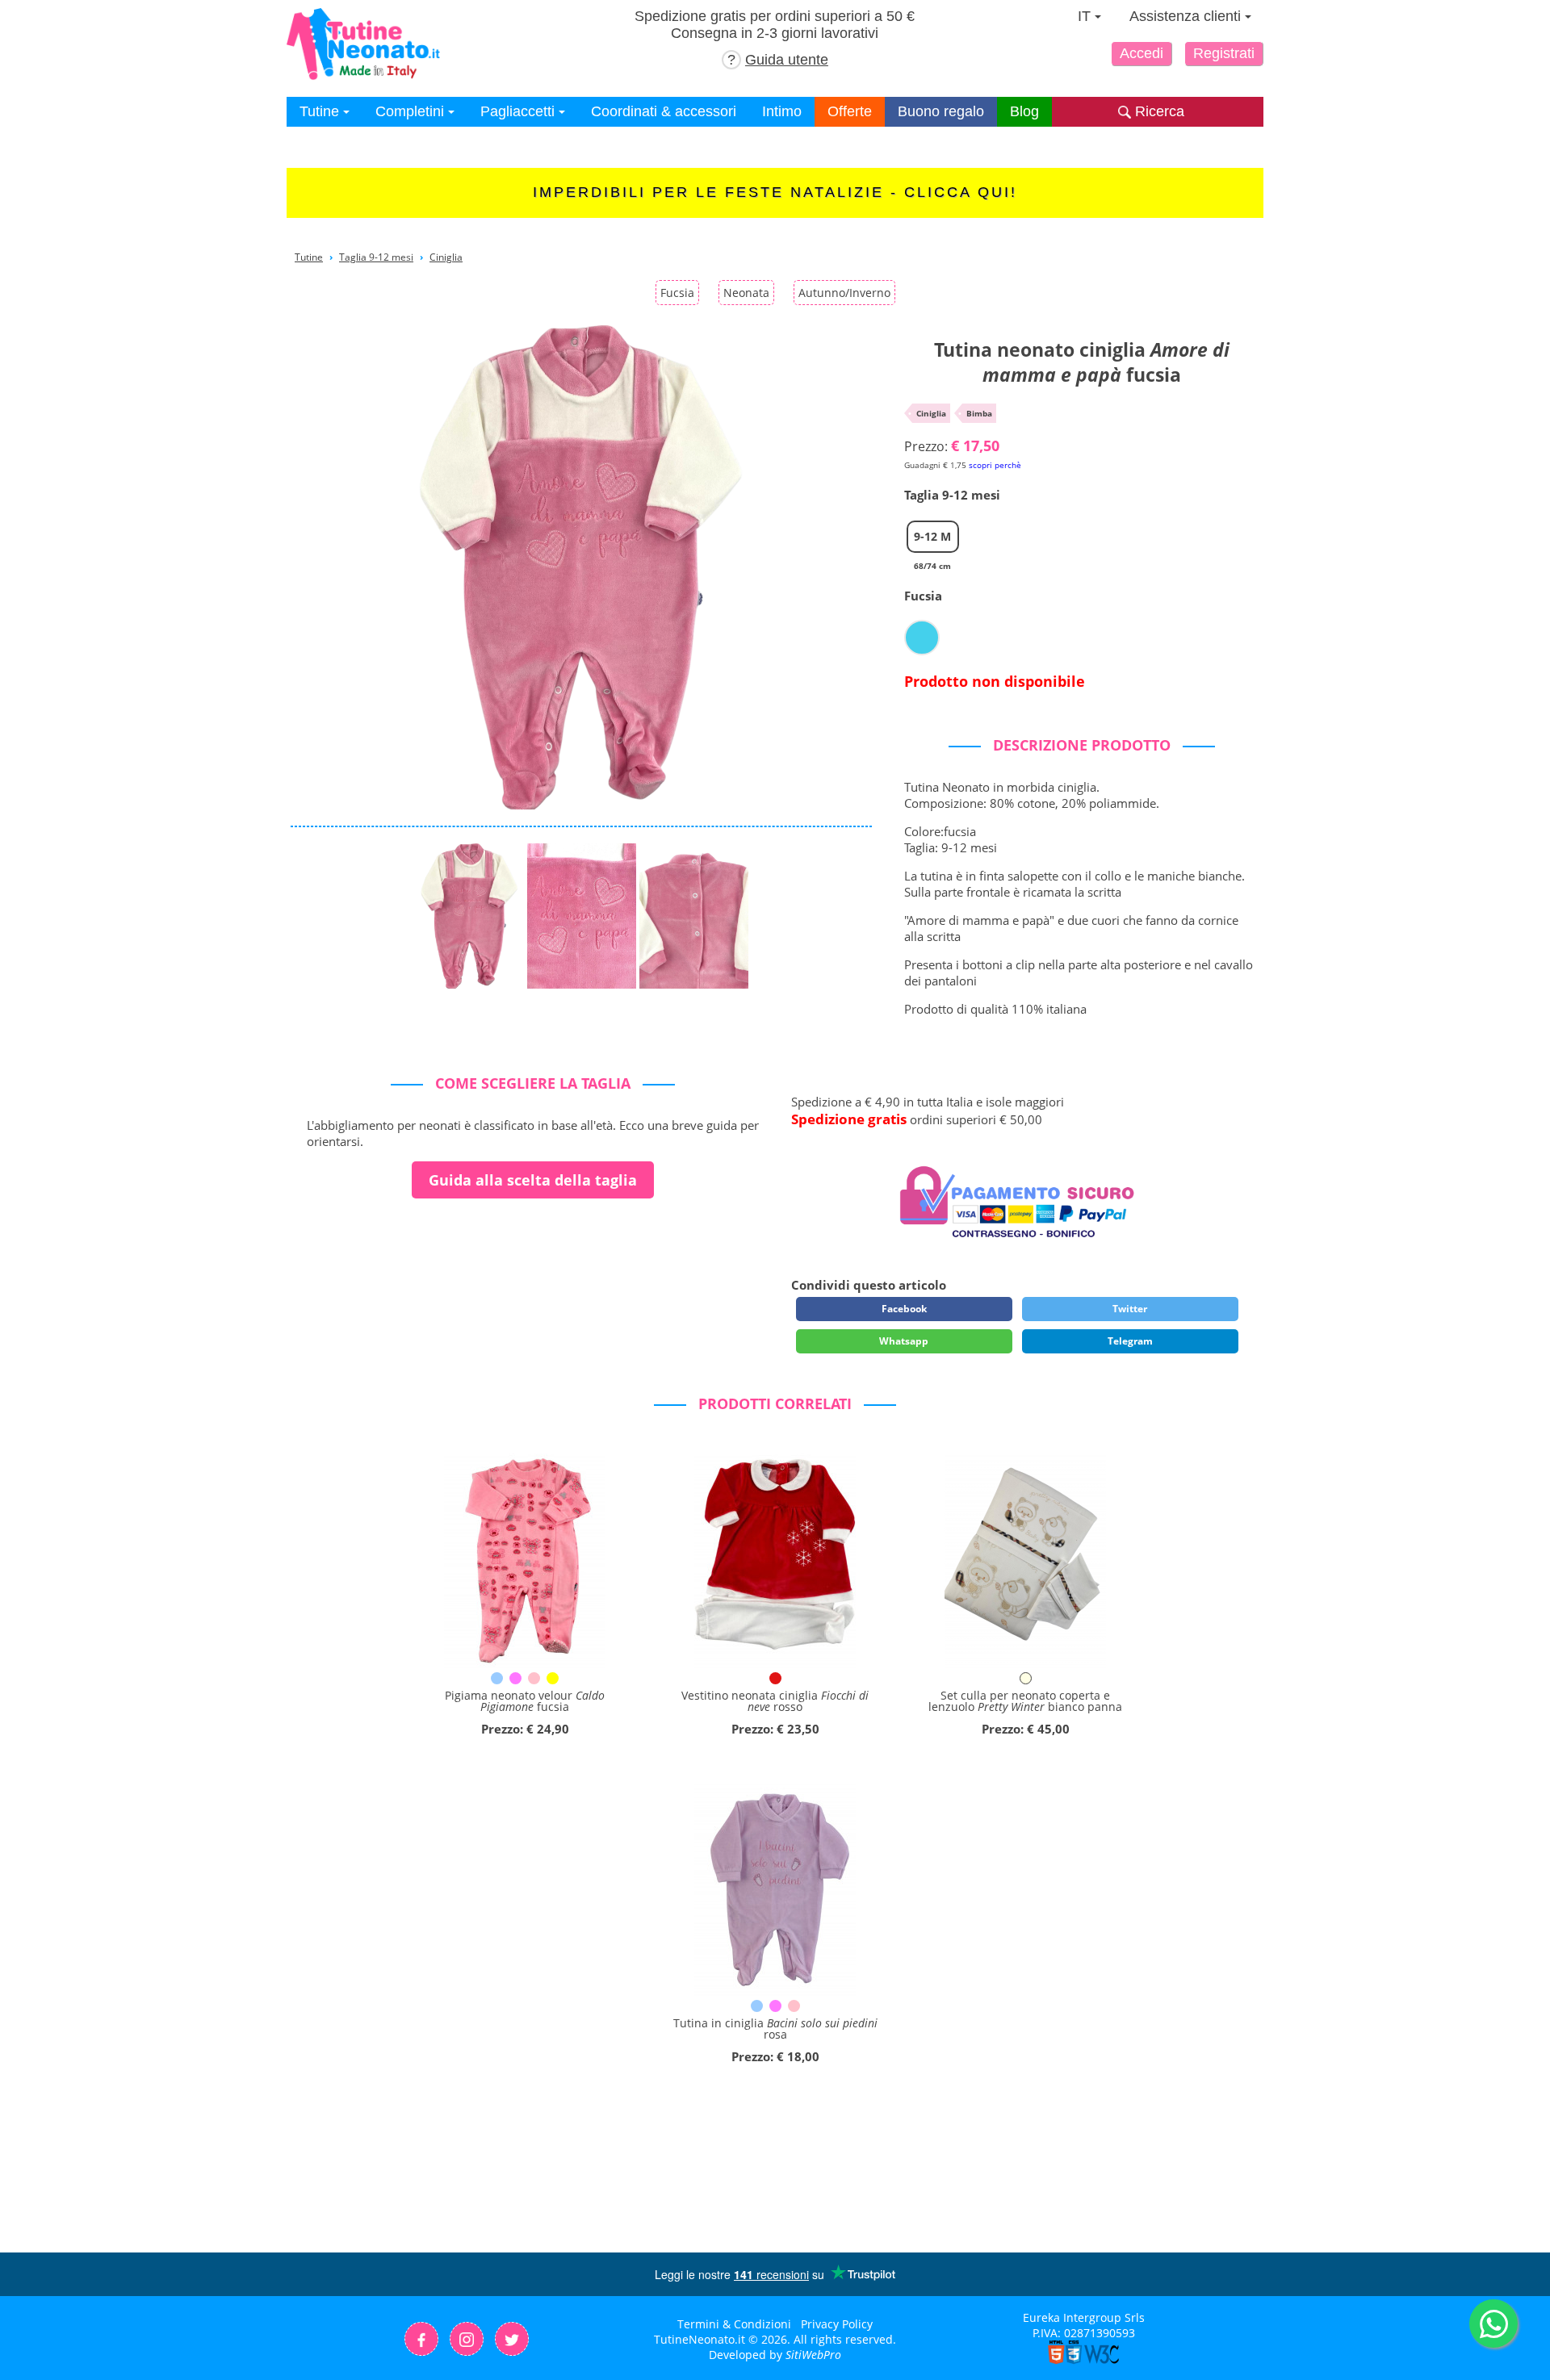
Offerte (850, 111)
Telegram (1130, 1341)
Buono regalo (941, 111)
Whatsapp (904, 1341)
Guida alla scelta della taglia (533, 1180)
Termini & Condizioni (734, 2324)
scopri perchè (995, 465)
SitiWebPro (813, 2355)
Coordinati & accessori (664, 111)
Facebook (904, 1309)
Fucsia (677, 293)
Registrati (1224, 53)
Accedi (1142, 53)
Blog (1024, 111)
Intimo (782, 111)
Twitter (1130, 1309)
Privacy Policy (837, 2324)
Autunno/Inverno (844, 293)
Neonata (746, 293)
